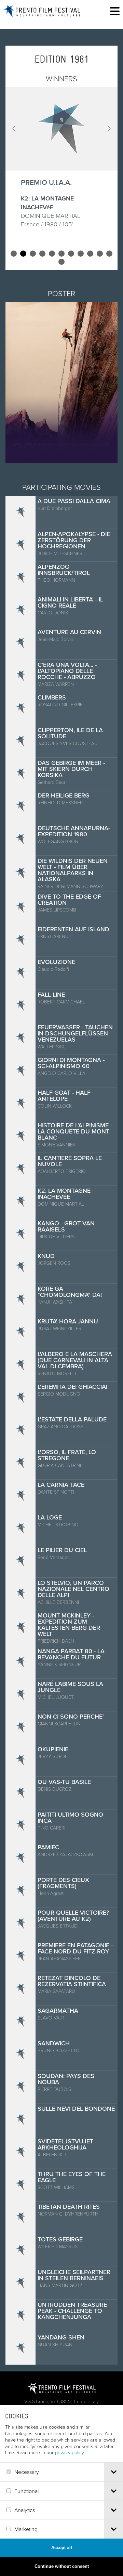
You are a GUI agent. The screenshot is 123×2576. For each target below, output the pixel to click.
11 (109, 254)
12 (61, 262)
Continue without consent (62, 2566)
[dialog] (61, 2491)
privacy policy (69, 2452)
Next (109, 129)
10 (100, 254)
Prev (14, 129)
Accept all (62, 2548)
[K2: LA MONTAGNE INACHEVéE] (61, 129)
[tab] (114, 2472)
